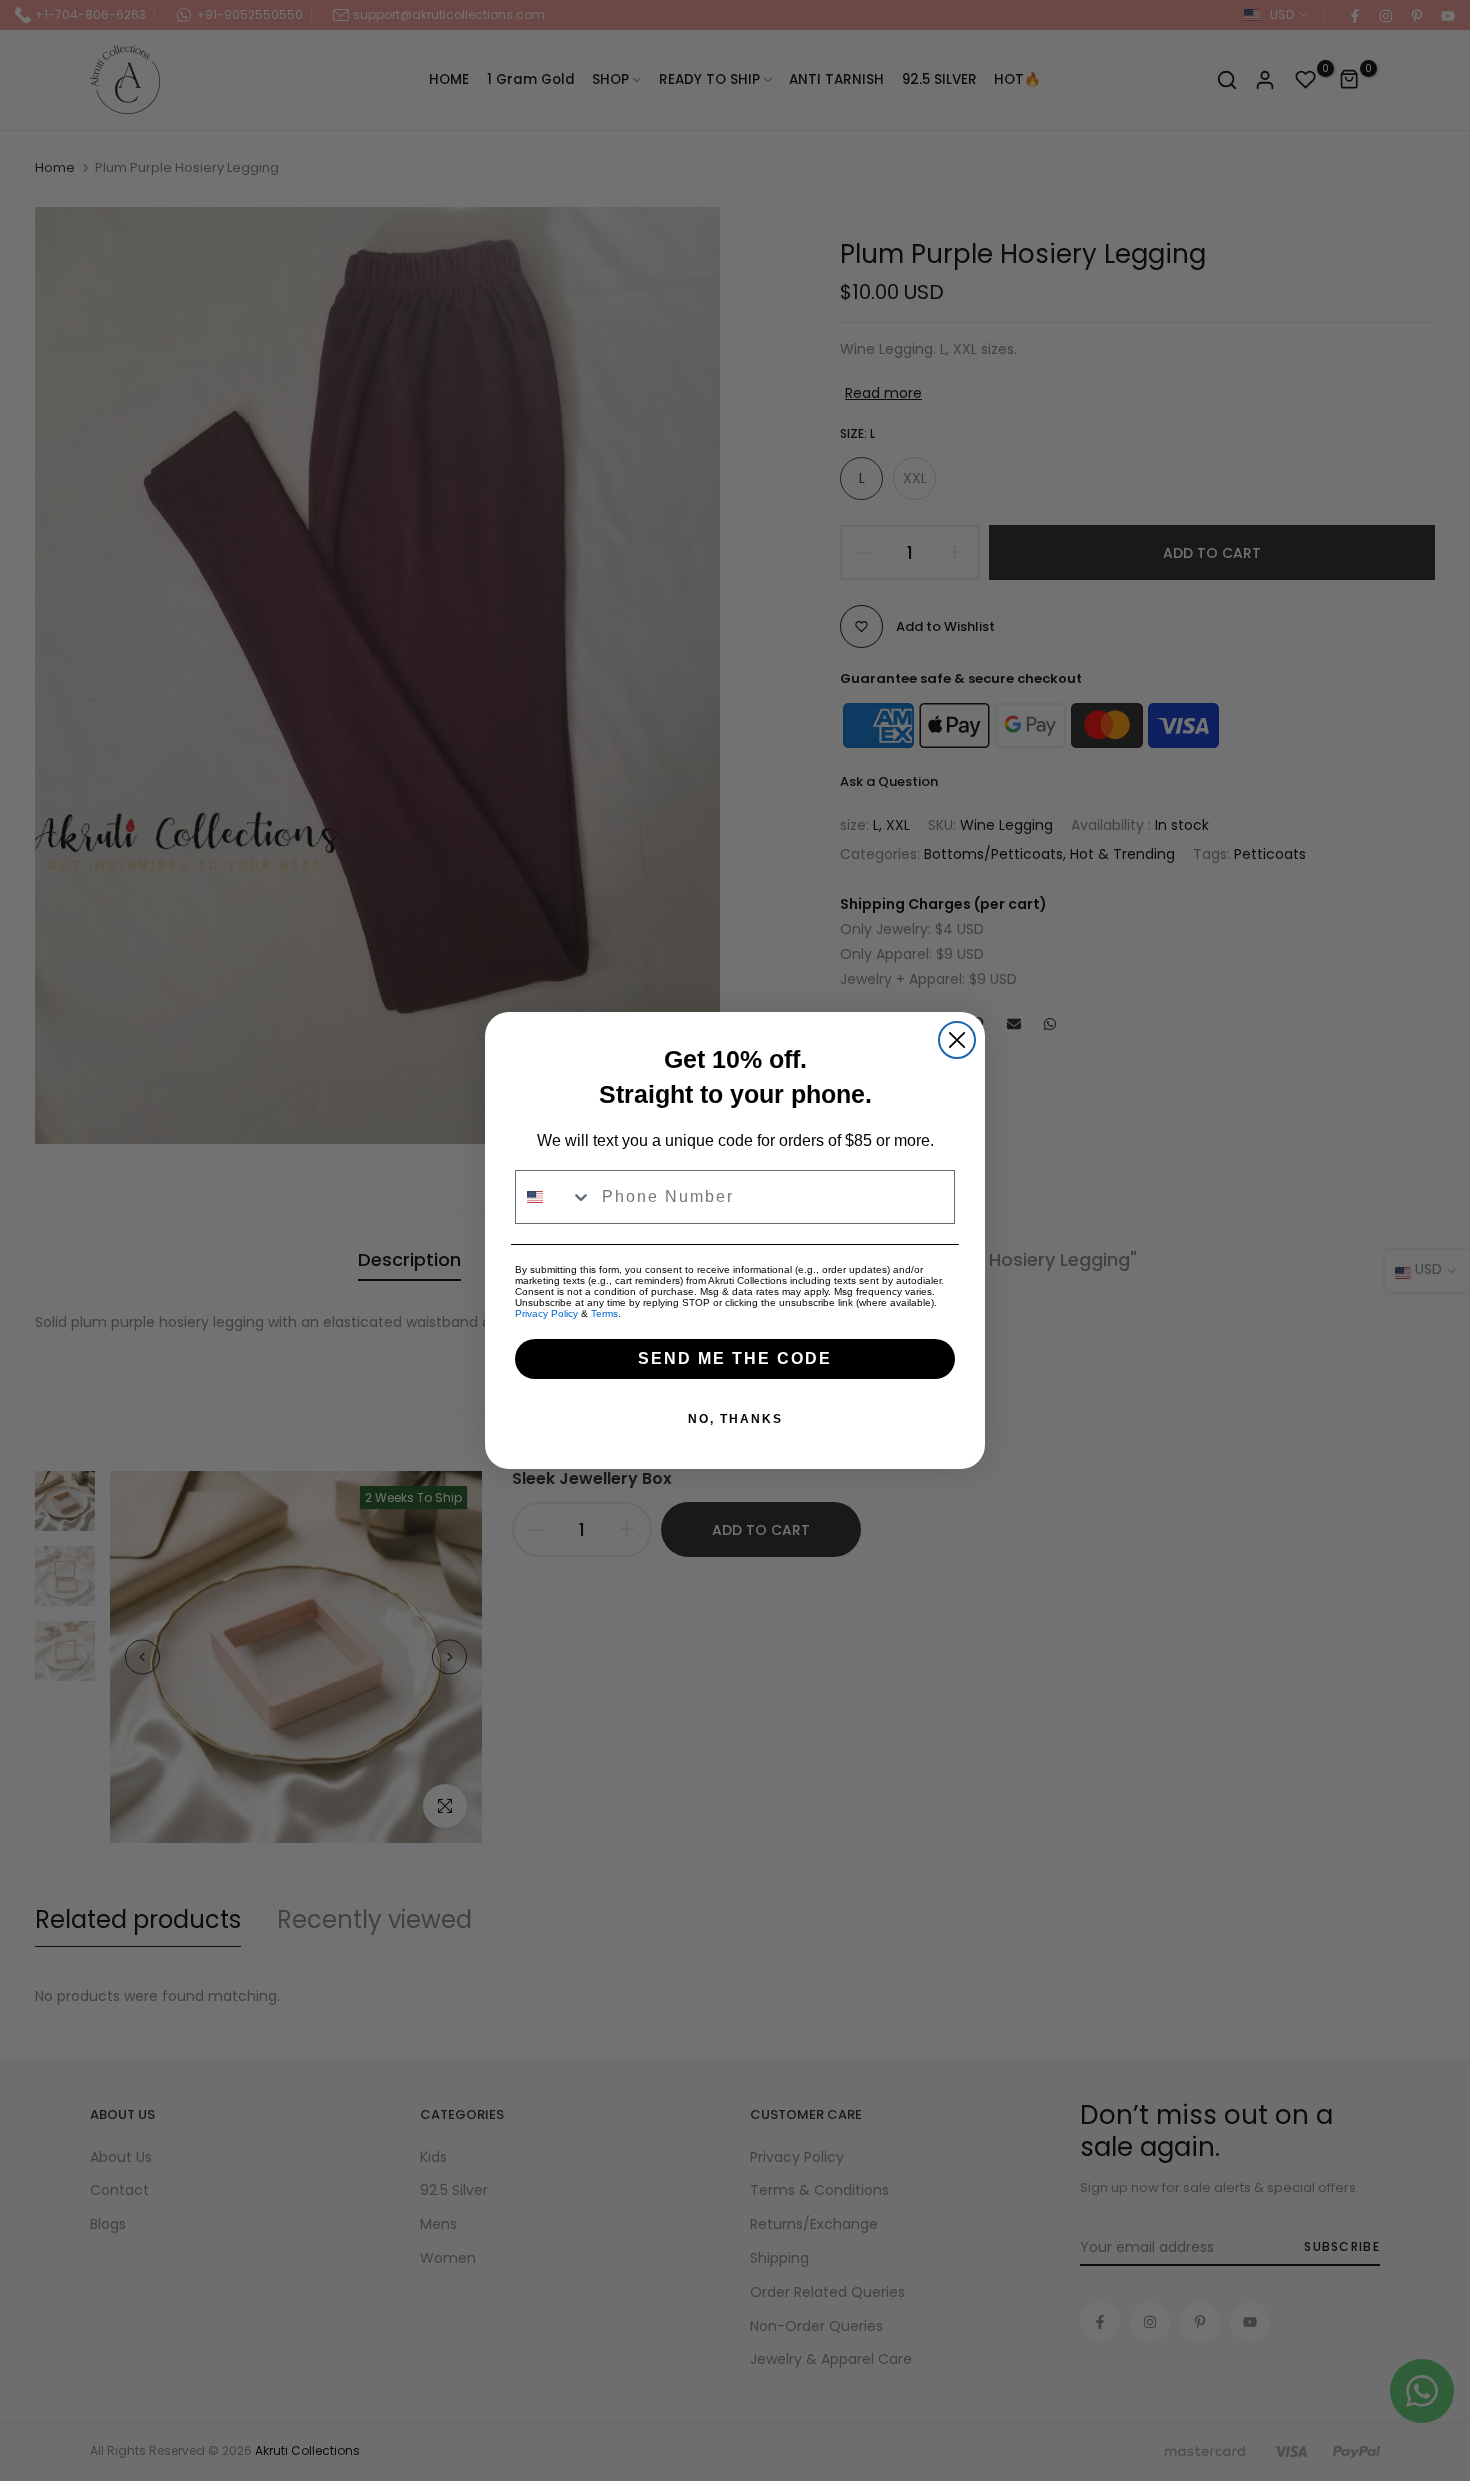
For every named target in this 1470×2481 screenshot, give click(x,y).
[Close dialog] (957, 1040)
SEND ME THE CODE (735, 1358)
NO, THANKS (735, 1419)
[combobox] (554, 1197)
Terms (604, 1313)
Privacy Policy (546, 1313)
